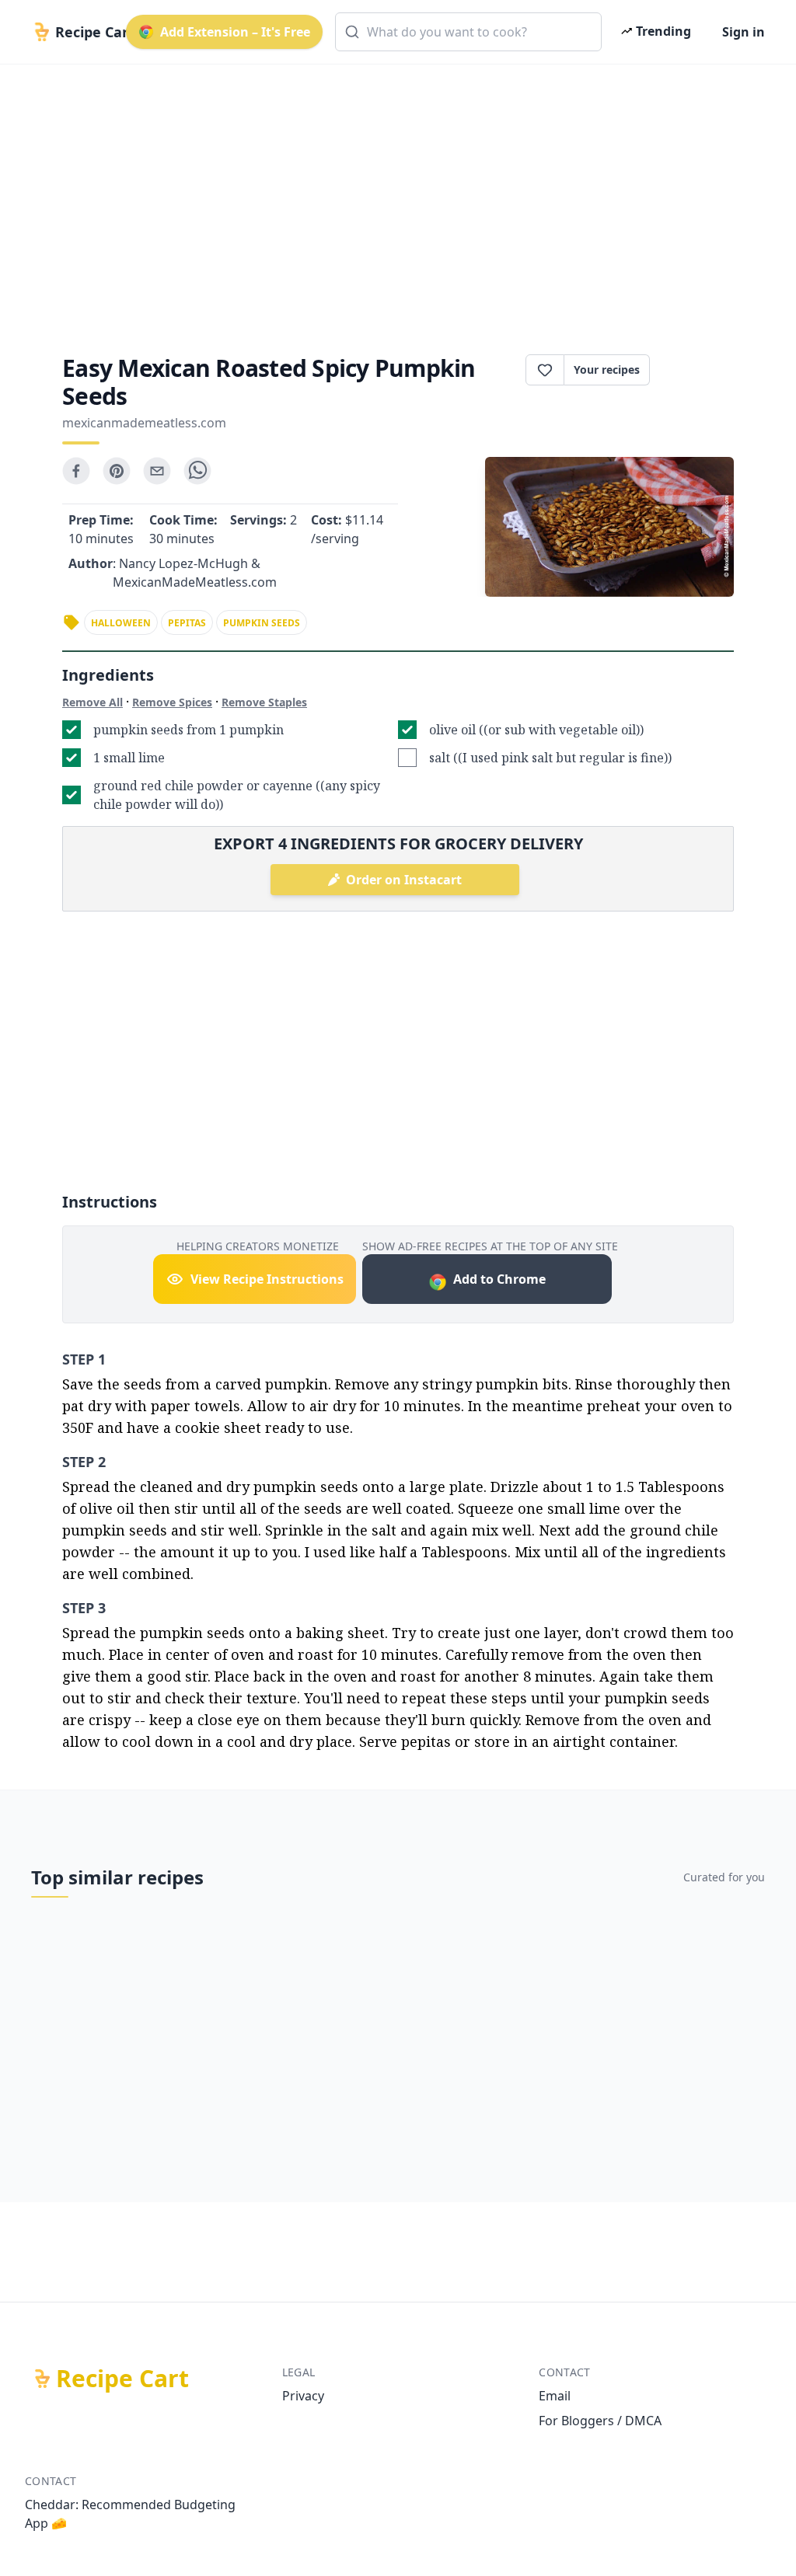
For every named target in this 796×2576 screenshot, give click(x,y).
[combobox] (468, 32)
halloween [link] (121, 623)
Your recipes (607, 369)
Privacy (303, 2396)
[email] (157, 471)
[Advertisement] (398, 196)
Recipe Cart (122, 2379)
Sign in (744, 32)
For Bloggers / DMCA (600, 2421)
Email (555, 2396)
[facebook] (76, 471)
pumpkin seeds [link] (262, 623)
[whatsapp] (197, 471)
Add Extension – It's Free (235, 32)
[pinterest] (117, 471)
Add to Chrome (499, 1279)
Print (700, 370)
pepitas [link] (187, 623)
